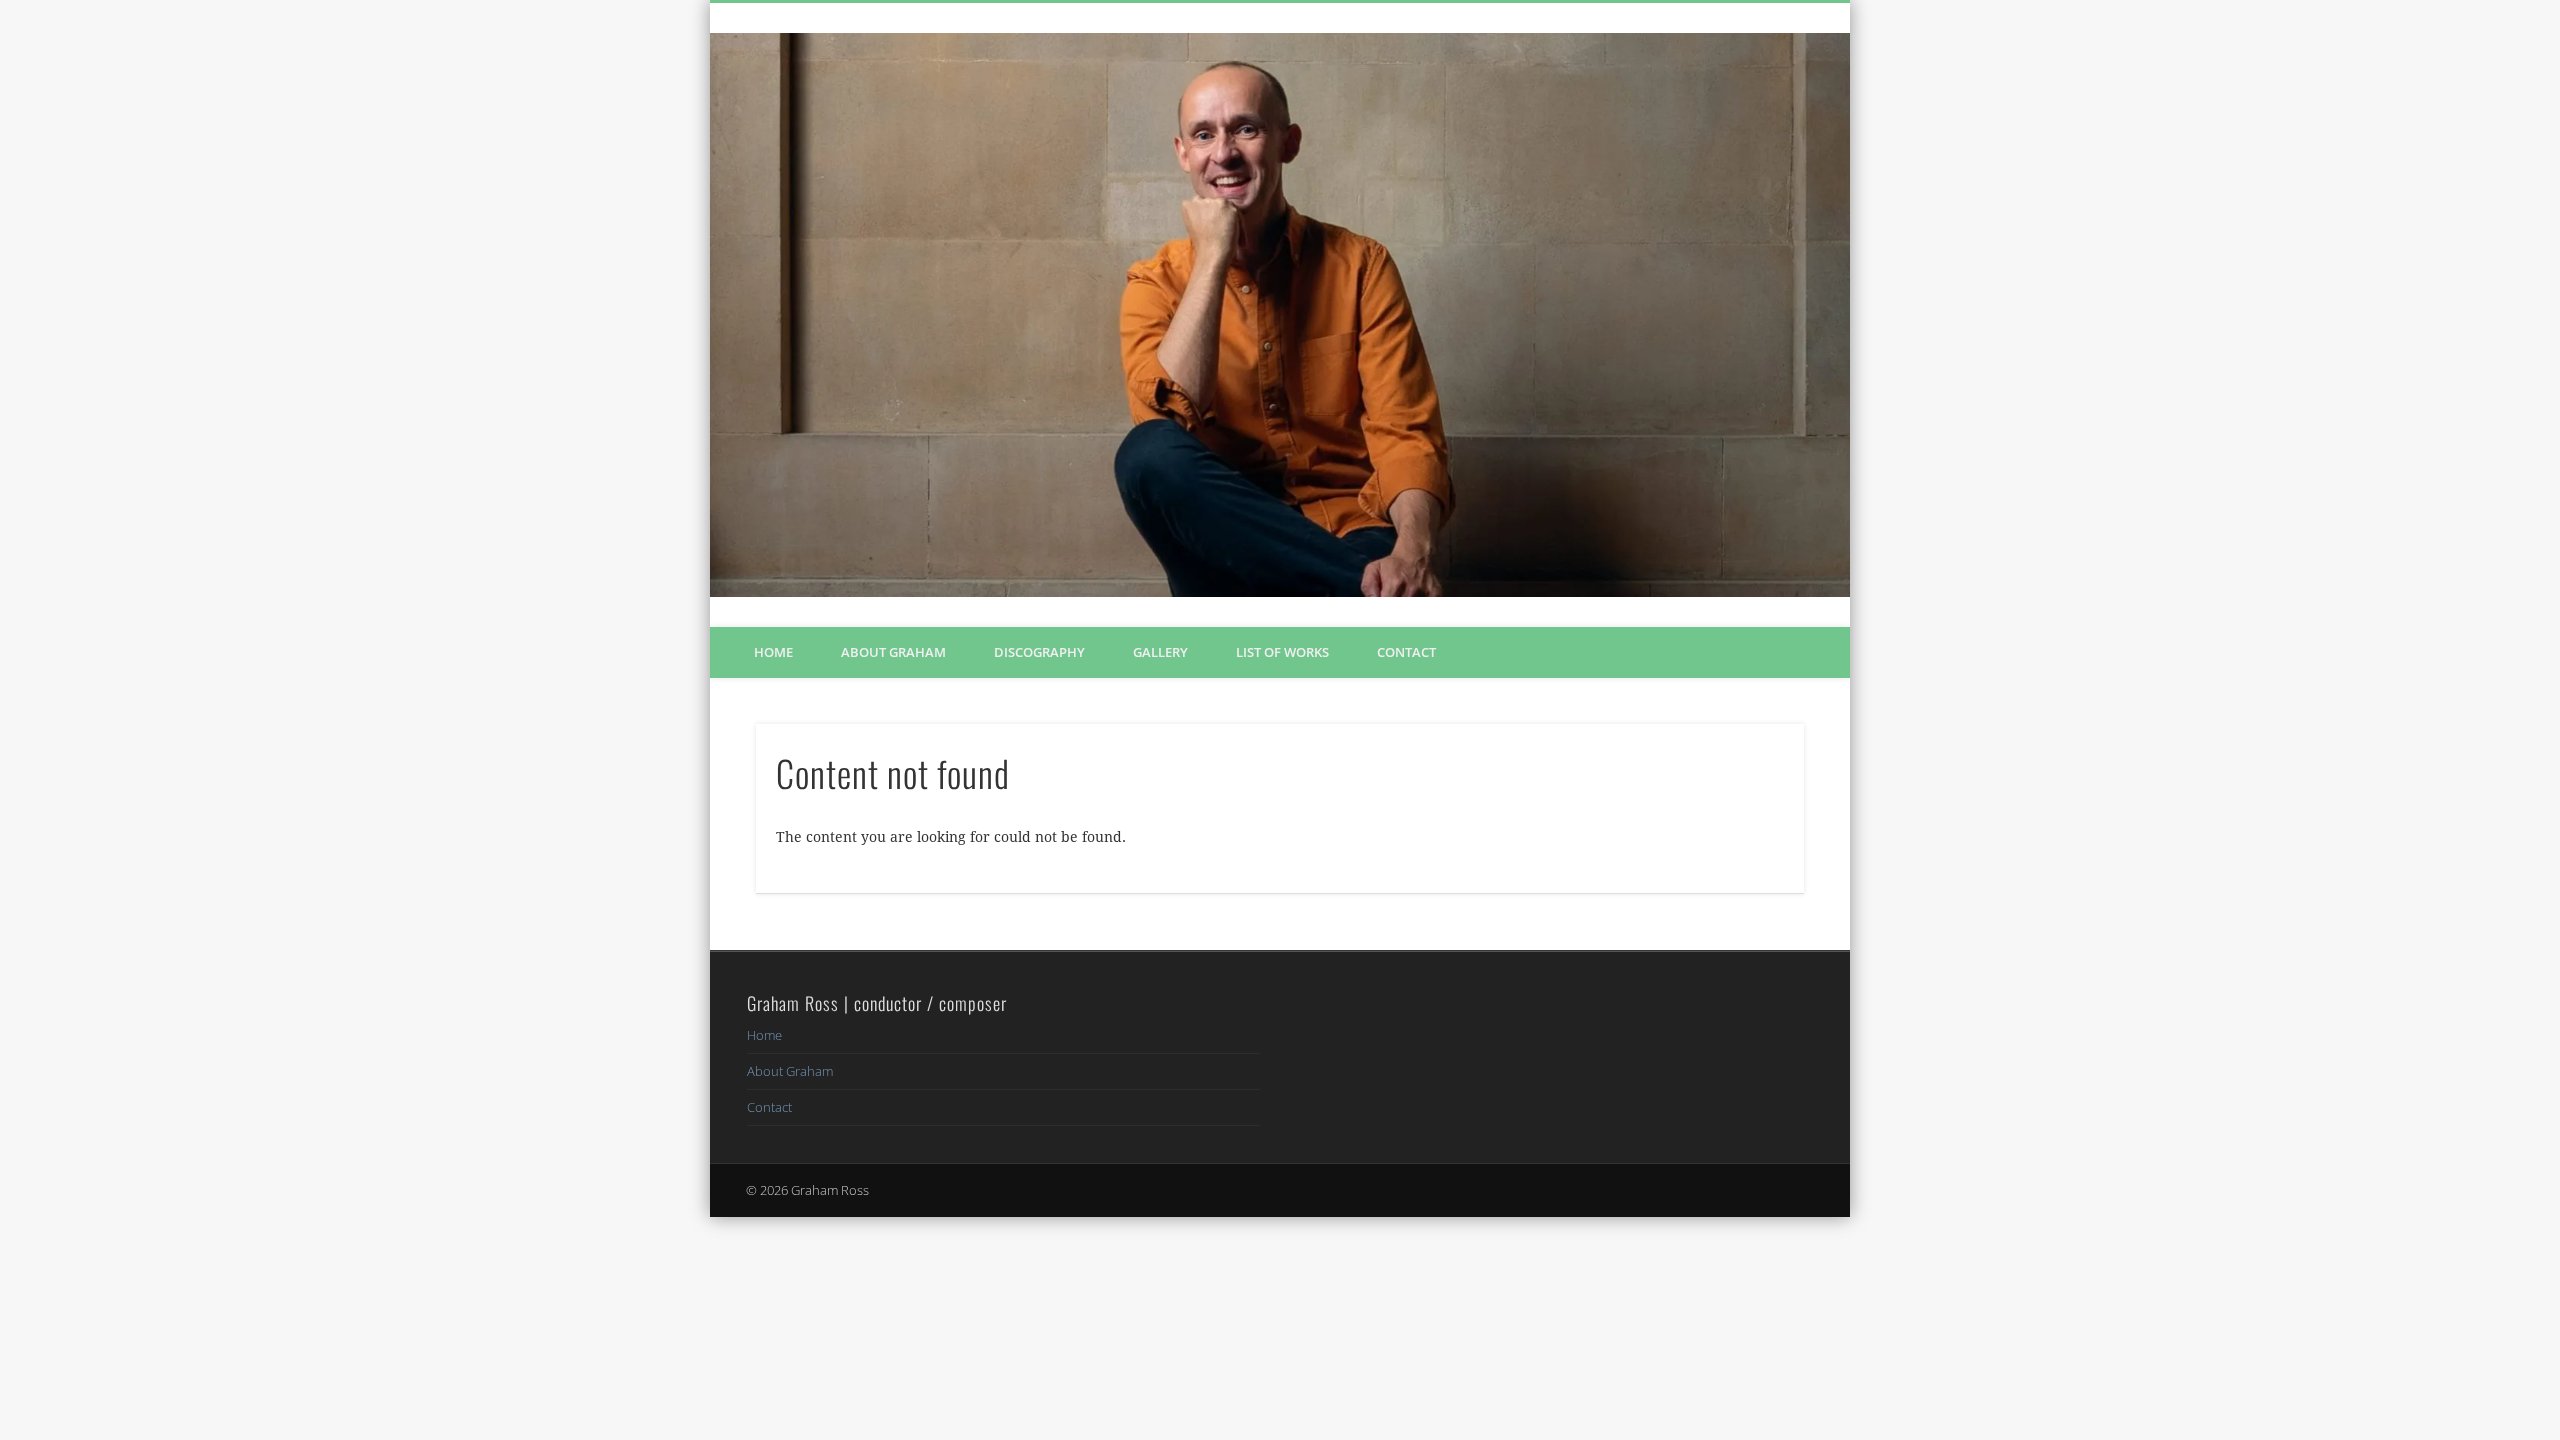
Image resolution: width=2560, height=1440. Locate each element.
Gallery (1160, 652)
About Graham (893, 652)
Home (773, 652)
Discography (1039, 652)
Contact (1406, 652)
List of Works (1282, 652)
